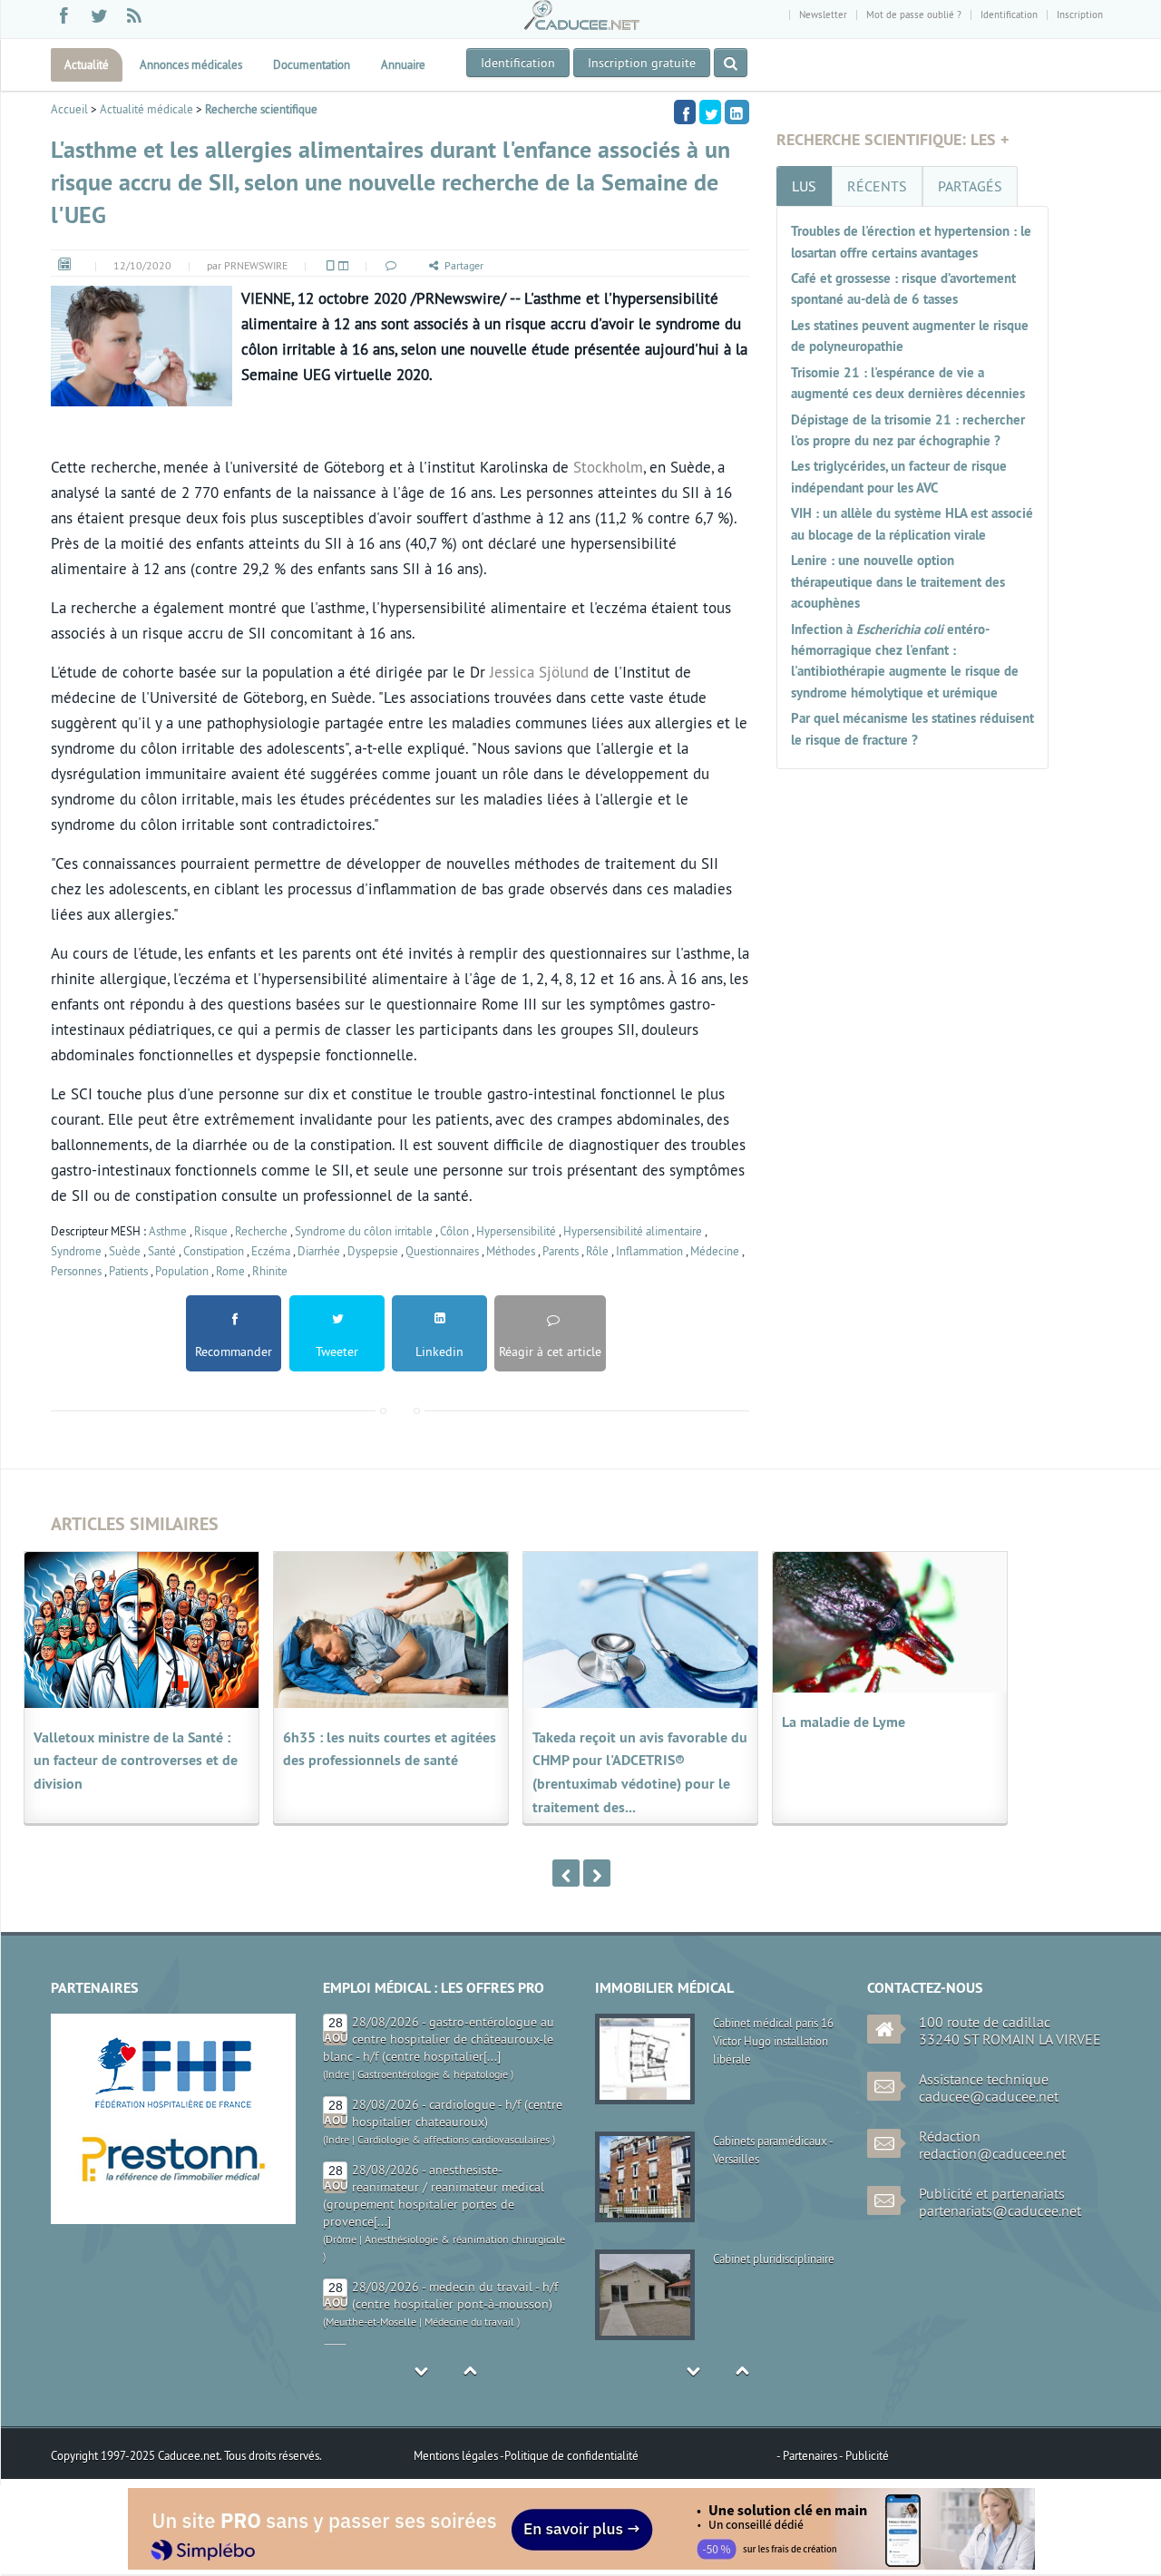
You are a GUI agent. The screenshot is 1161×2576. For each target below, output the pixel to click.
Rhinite (270, 1271)
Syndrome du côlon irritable (364, 1231)
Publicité (867, 2455)
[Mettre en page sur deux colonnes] (342, 265)
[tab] (804, 186)
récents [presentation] (877, 186)
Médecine (715, 1251)
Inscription (1080, 15)
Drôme (341, 2156)
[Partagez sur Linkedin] (737, 112)
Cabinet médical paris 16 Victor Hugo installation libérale (773, 2041)
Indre (337, 2057)
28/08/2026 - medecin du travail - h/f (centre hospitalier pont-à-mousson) (455, 2213)
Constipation (214, 1251)
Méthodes (511, 1251)
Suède (125, 1251)
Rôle (597, 1251)
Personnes (76, 1271)
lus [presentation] (804, 186)
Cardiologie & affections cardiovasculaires (454, 2057)
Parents (561, 1251)
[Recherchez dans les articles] (731, 63)
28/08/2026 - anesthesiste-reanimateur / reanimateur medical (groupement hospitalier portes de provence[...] (434, 2113)
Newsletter (823, 15)
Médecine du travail (469, 2239)
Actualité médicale (146, 109)
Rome (230, 1271)
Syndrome (76, 1251)
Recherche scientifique (261, 109)
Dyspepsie (373, 1251)
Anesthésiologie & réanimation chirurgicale (465, 2156)
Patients (128, 1271)
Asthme (168, 1231)
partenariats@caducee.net (1000, 2210)
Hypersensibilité (516, 1231)
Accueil (69, 109)
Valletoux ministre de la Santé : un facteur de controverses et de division (136, 1761)
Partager (464, 265)
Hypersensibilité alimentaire (633, 1231)
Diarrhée (319, 1251)
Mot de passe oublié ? (914, 15)
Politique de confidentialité (571, 2455)
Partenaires (811, 2455)
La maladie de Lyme (844, 1722)
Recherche (261, 1231)
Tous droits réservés (272, 2455)
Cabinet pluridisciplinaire (774, 2259)
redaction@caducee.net (992, 2153)
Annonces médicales (191, 64)
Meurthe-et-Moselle (371, 2239)
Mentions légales (457, 2455)
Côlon (454, 1231)
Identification (1009, 15)
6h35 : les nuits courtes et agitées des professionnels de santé (390, 1749)
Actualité (87, 64)
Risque (211, 1231)
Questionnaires (442, 1251)
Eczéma (271, 1251)
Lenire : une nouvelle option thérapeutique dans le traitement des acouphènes (898, 581)
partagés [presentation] (970, 186)
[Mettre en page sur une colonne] (329, 265)
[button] (390, 265)
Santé (162, 1251)
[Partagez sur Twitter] (710, 112)
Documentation (312, 64)
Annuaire (403, 64)
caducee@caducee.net (989, 2096)
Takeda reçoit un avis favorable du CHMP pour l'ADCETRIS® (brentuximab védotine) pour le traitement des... (640, 1773)
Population (182, 1271)
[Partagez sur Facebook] (685, 112)
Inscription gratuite (642, 63)
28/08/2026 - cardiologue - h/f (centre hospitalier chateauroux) (457, 2030)
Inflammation (649, 1251)
